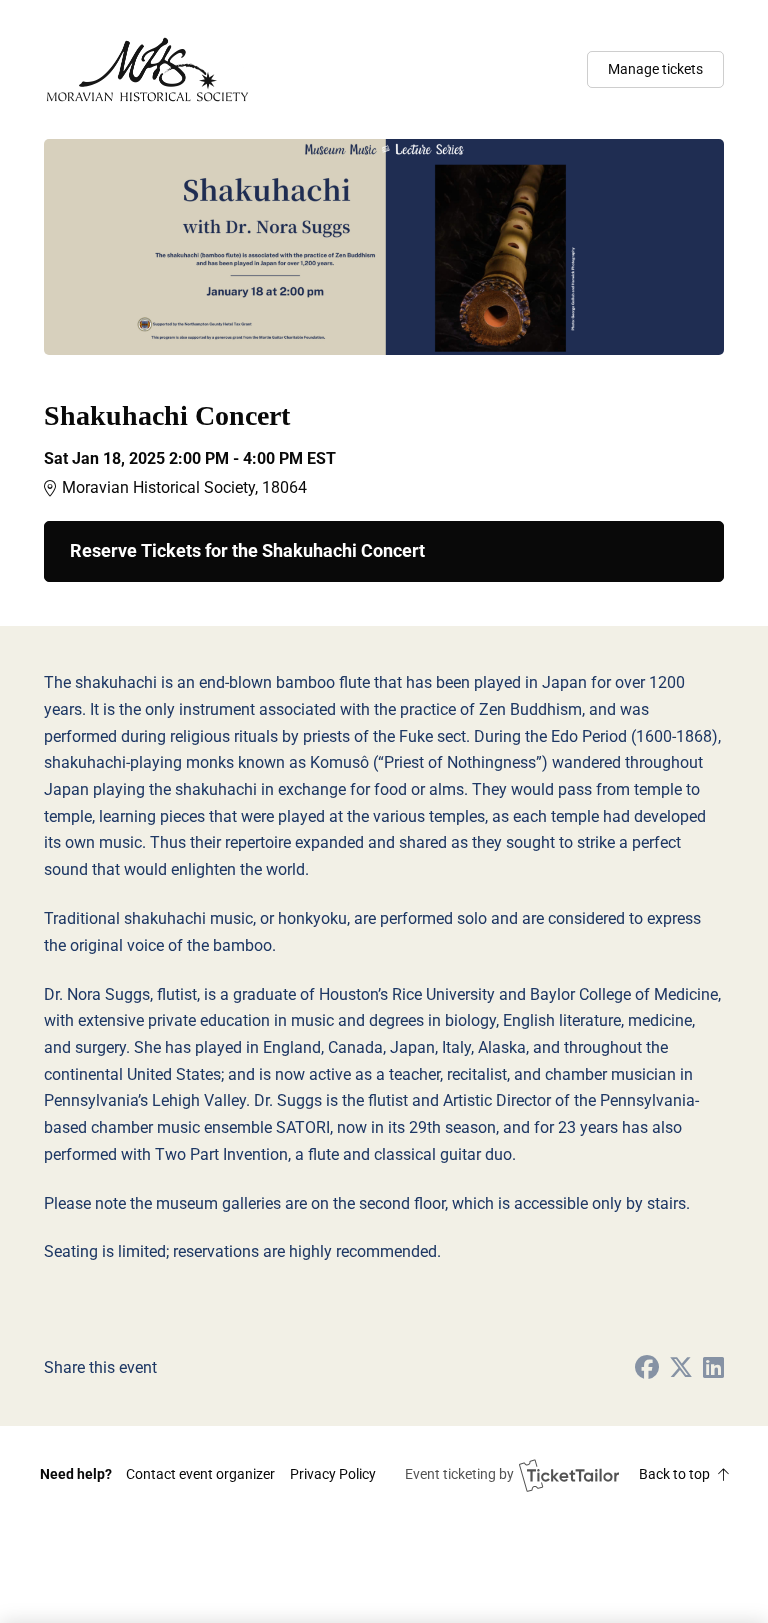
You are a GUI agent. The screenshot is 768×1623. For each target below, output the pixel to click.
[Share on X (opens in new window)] (681, 1368)
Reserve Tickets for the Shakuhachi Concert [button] (247, 551)
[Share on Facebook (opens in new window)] (647, 1368)
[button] (200, 1474)
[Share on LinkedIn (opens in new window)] (713, 1368)
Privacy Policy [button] (333, 1474)
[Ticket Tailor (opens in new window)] (569, 1475)
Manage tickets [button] (655, 69)
